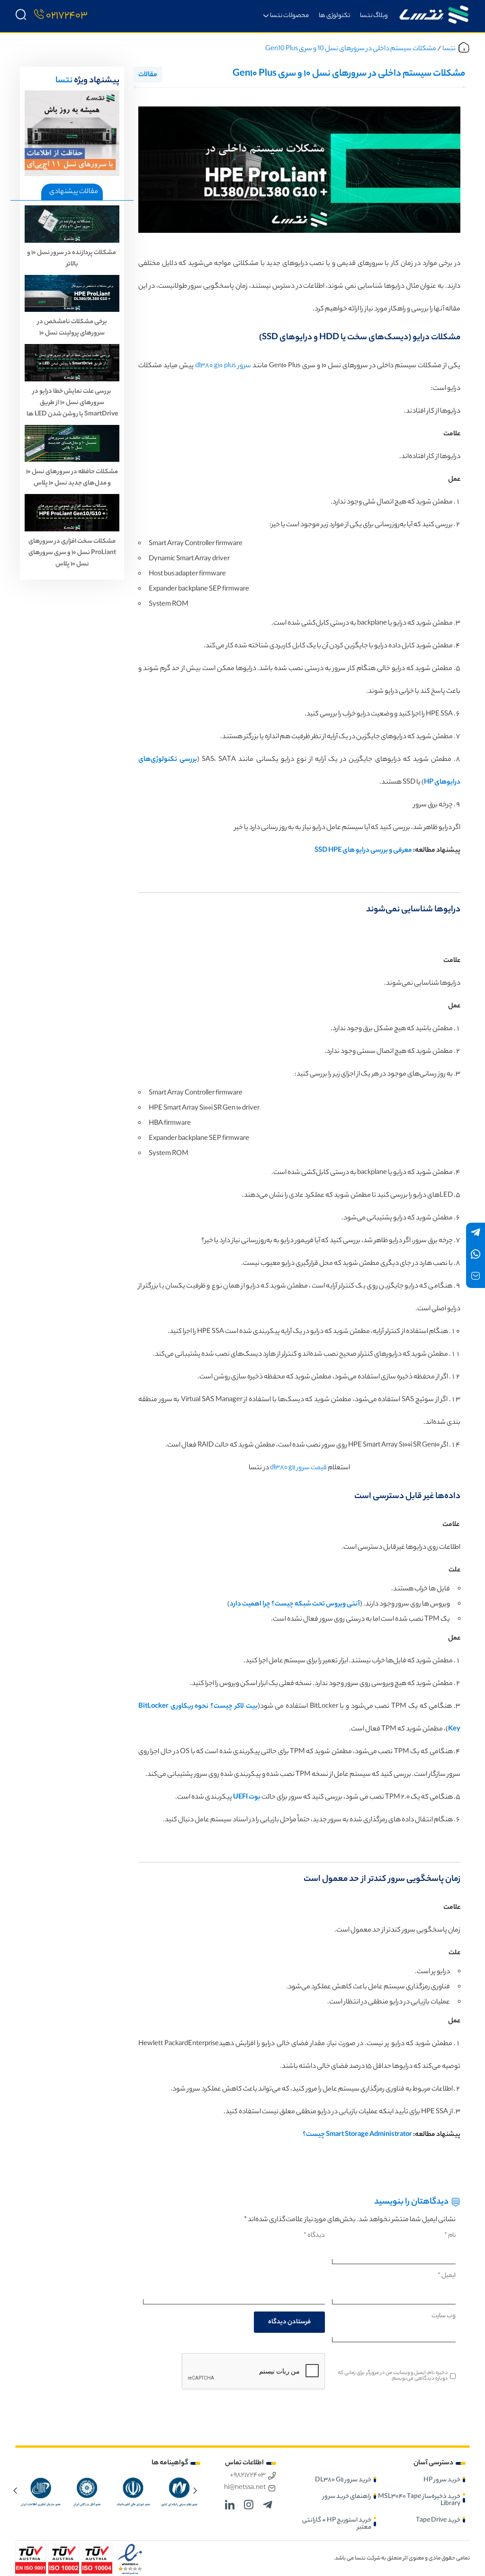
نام (450, 2236)
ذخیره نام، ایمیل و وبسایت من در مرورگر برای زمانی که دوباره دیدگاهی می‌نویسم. (393, 2376)
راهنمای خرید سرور (347, 2497)
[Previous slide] (195, 2490)
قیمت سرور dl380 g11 (298, 1468)
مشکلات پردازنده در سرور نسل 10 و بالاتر (72, 259)
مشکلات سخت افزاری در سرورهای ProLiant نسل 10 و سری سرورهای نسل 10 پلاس (72, 553)
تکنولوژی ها (334, 16)
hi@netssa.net (245, 2488)
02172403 (67, 16)
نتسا (449, 49)
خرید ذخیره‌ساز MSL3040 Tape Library (419, 2500)
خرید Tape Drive (438, 2520)
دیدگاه (314, 2236)
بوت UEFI (247, 1798)
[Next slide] (15, 2490)
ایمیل (447, 2276)
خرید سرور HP (442, 2480)
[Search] (21, 16)
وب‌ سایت (444, 2316)
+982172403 (248, 2476)
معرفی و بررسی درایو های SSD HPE (363, 851)
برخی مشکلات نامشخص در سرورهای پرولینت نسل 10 (72, 328)
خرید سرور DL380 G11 (343, 2480)
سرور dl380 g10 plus (223, 366)
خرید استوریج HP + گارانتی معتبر (337, 2524)
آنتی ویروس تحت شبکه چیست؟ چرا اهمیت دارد (295, 1605)
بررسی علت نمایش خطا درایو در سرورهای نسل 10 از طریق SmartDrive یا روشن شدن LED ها (72, 403)
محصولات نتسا (289, 16)
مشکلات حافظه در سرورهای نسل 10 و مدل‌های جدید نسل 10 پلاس (72, 478)
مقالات (148, 75)
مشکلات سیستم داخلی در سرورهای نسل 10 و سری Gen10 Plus (351, 49)
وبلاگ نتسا (374, 16)
